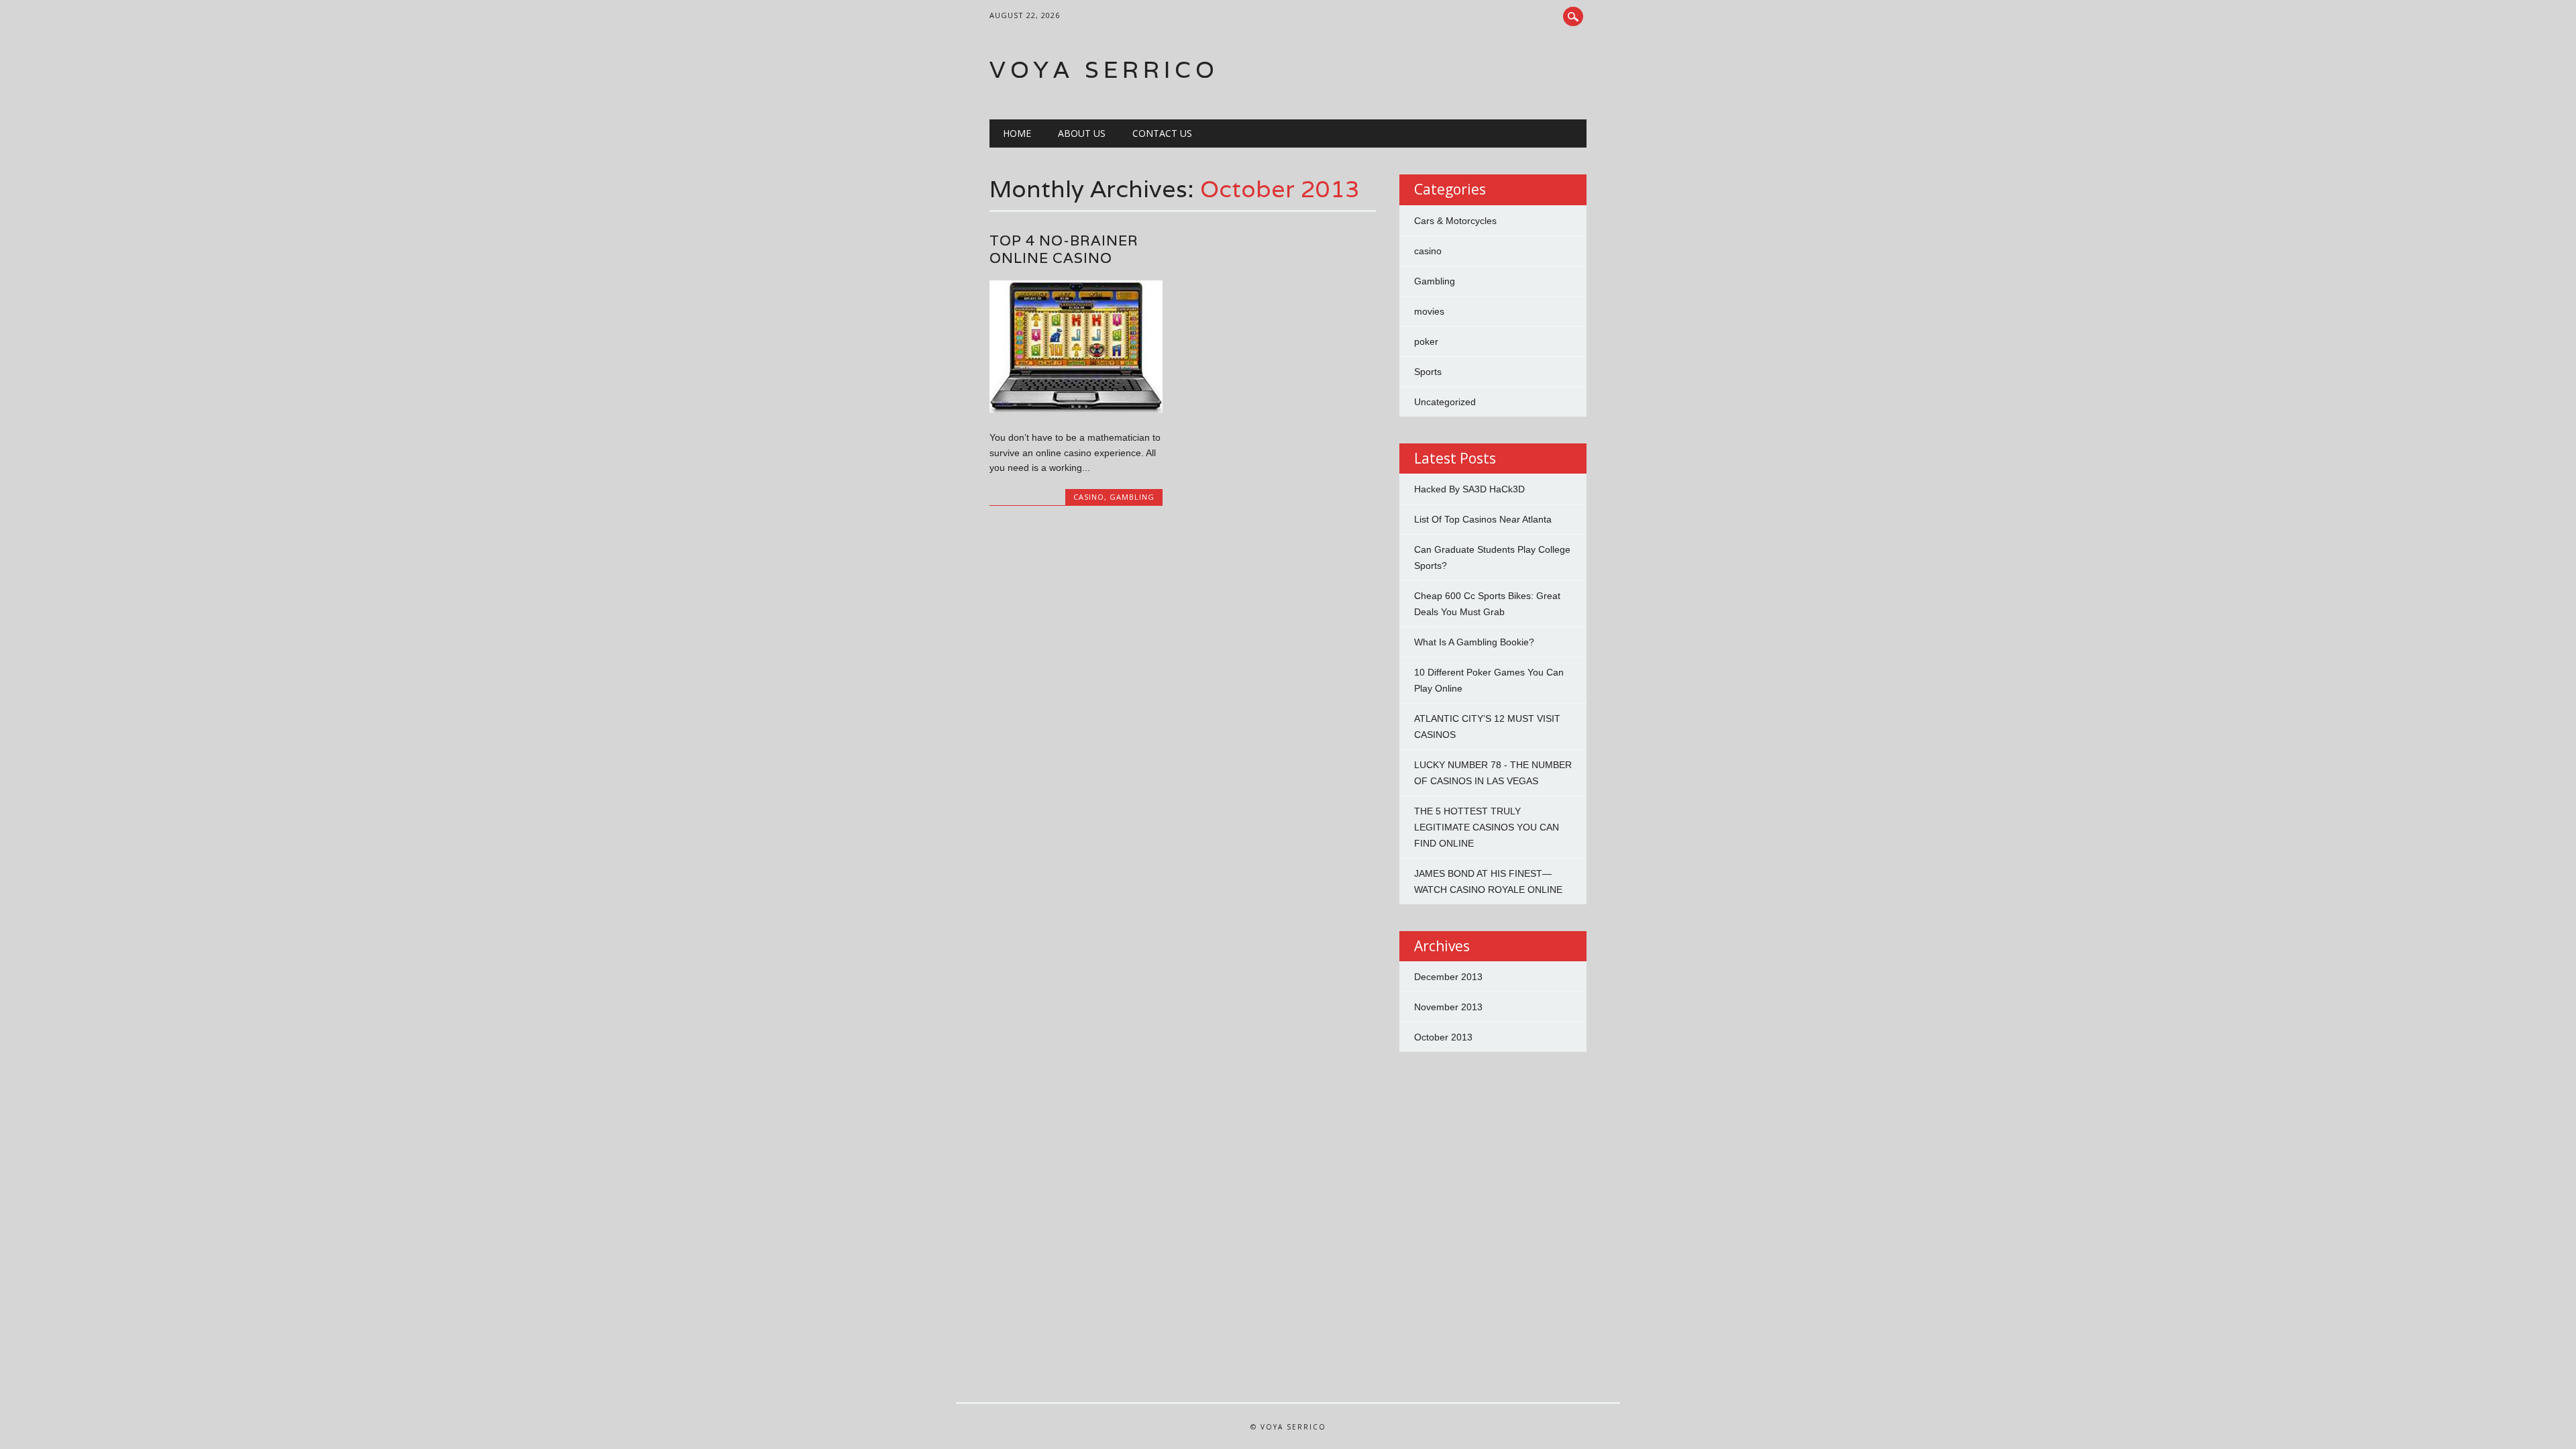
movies (1429, 311)
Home (1017, 133)
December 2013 (1448, 977)
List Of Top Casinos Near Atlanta (1483, 519)
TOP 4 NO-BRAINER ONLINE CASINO (1064, 249)
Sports (1428, 372)
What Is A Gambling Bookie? (1474, 642)
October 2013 (1443, 1037)
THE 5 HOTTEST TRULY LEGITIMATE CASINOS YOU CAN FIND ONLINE (1487, 827)
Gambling (1132, 497)
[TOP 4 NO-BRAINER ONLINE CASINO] (1076, 409)
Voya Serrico (1104, 69)
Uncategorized (1445, 402)
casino (1089, 497)
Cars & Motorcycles (1455, 221)
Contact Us (1162, 133)
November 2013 (1448, 1007)
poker (1426, 341)
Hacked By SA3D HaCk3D (1469, 489)
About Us (1082, 133)
